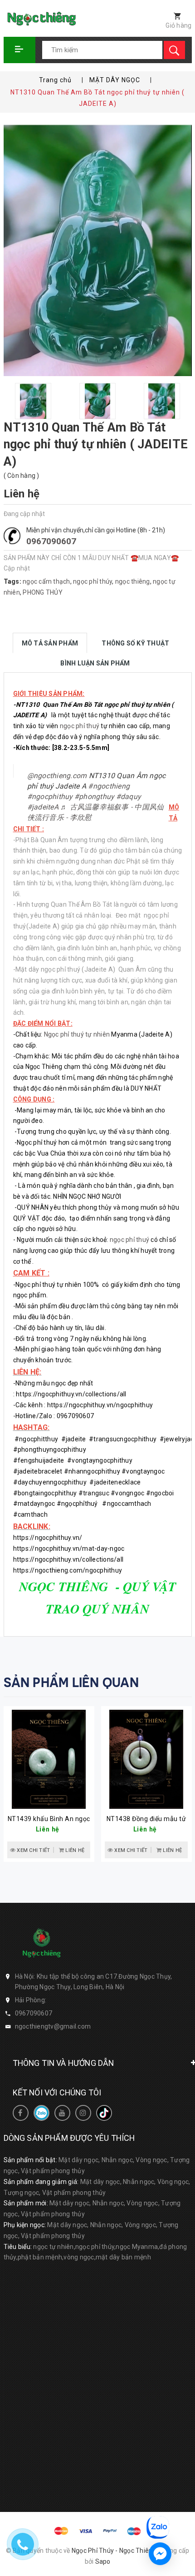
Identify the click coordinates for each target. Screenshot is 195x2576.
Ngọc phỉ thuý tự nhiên (77, 1034)
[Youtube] (62, 2113)
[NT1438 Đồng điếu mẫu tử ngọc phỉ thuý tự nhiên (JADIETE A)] (146, 1759)
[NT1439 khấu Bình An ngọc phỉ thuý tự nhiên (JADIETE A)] (49, 1759)
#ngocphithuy (50, 797)
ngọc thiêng (133, 581)
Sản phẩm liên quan (71, 1683)
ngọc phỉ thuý (80, 726)
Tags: (13, 581)
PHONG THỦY (43, 592)
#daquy (129, 797)
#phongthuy (94, 797)
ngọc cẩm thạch (46, 581)
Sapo (103, 2561)
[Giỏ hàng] (173, 17)
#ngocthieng (109, 786)
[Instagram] (83, 2113)
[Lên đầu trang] (183, 2477)
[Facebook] (21, 2113)
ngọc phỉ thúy (93, 581)
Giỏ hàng (178, 25)
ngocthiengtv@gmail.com (53, 2026)
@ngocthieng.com (57, 776)
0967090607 (51, 541)
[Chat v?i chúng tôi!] (160, 2554)
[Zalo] (41, 2113)
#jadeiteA (43, 807)
